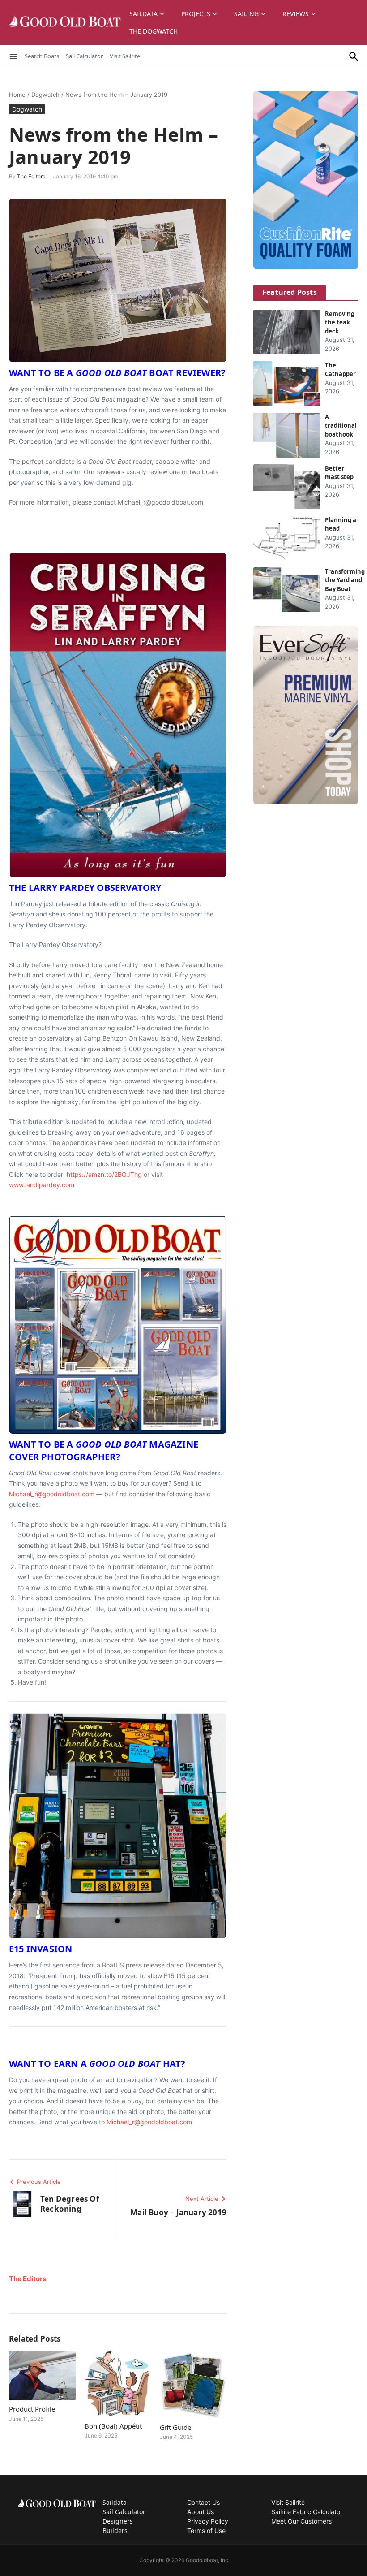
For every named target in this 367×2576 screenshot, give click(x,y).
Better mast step (339, 473)
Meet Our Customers (301, 2521)
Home (17, 95)
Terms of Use (206, 2531)
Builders (115, 2531)
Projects (196, 14)
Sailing (246, 14)
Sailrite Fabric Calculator (307, 2512)
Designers (118, 2521)
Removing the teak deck (340, 322)
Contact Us (203, 2502)
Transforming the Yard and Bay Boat (345, 580)
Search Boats (42, 56)
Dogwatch (45, 95)
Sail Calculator (84, 56)
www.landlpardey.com (42, 1185)
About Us (201, 2512)
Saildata (143, 14)
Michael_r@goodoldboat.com (52, 1494)
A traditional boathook (341, 426)
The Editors (31, 176)
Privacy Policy (208, 2521)
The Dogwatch (154, 31)
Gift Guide (175, 2427)
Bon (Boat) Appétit (113, 2426)
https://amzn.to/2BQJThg (104, 1174)
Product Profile (32, 2409)
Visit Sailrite (125, 56)
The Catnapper (340, 370)
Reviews (296, 14)
